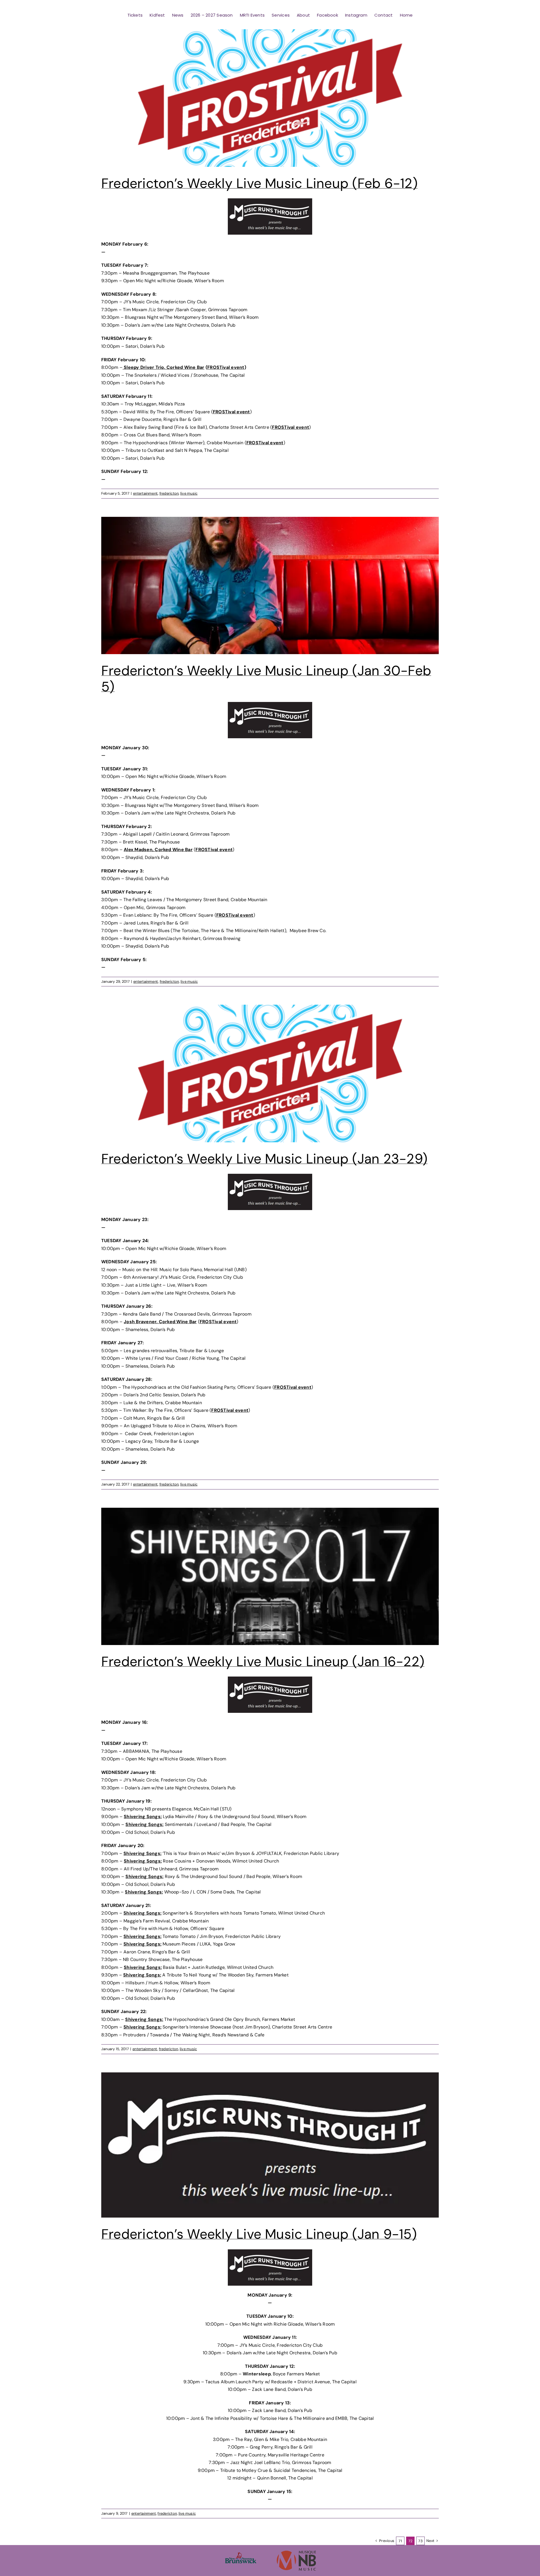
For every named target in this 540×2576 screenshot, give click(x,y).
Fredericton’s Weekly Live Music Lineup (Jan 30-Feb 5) (266, 679)
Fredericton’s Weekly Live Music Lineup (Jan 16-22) (263, 1661)
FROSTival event (226, 367)
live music (189, 493)
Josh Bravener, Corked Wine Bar (160, 1322)
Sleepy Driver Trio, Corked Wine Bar (164, 367)
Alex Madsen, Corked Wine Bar (158, 850)
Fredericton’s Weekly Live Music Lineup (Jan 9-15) (259, 2234)
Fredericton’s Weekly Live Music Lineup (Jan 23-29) (264, 1159)
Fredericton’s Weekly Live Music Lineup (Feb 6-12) (259, 183)
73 (420, 2541)
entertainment (145, 493)
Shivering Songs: (143, 1817)
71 (400, 2541)
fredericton (169, 493)
